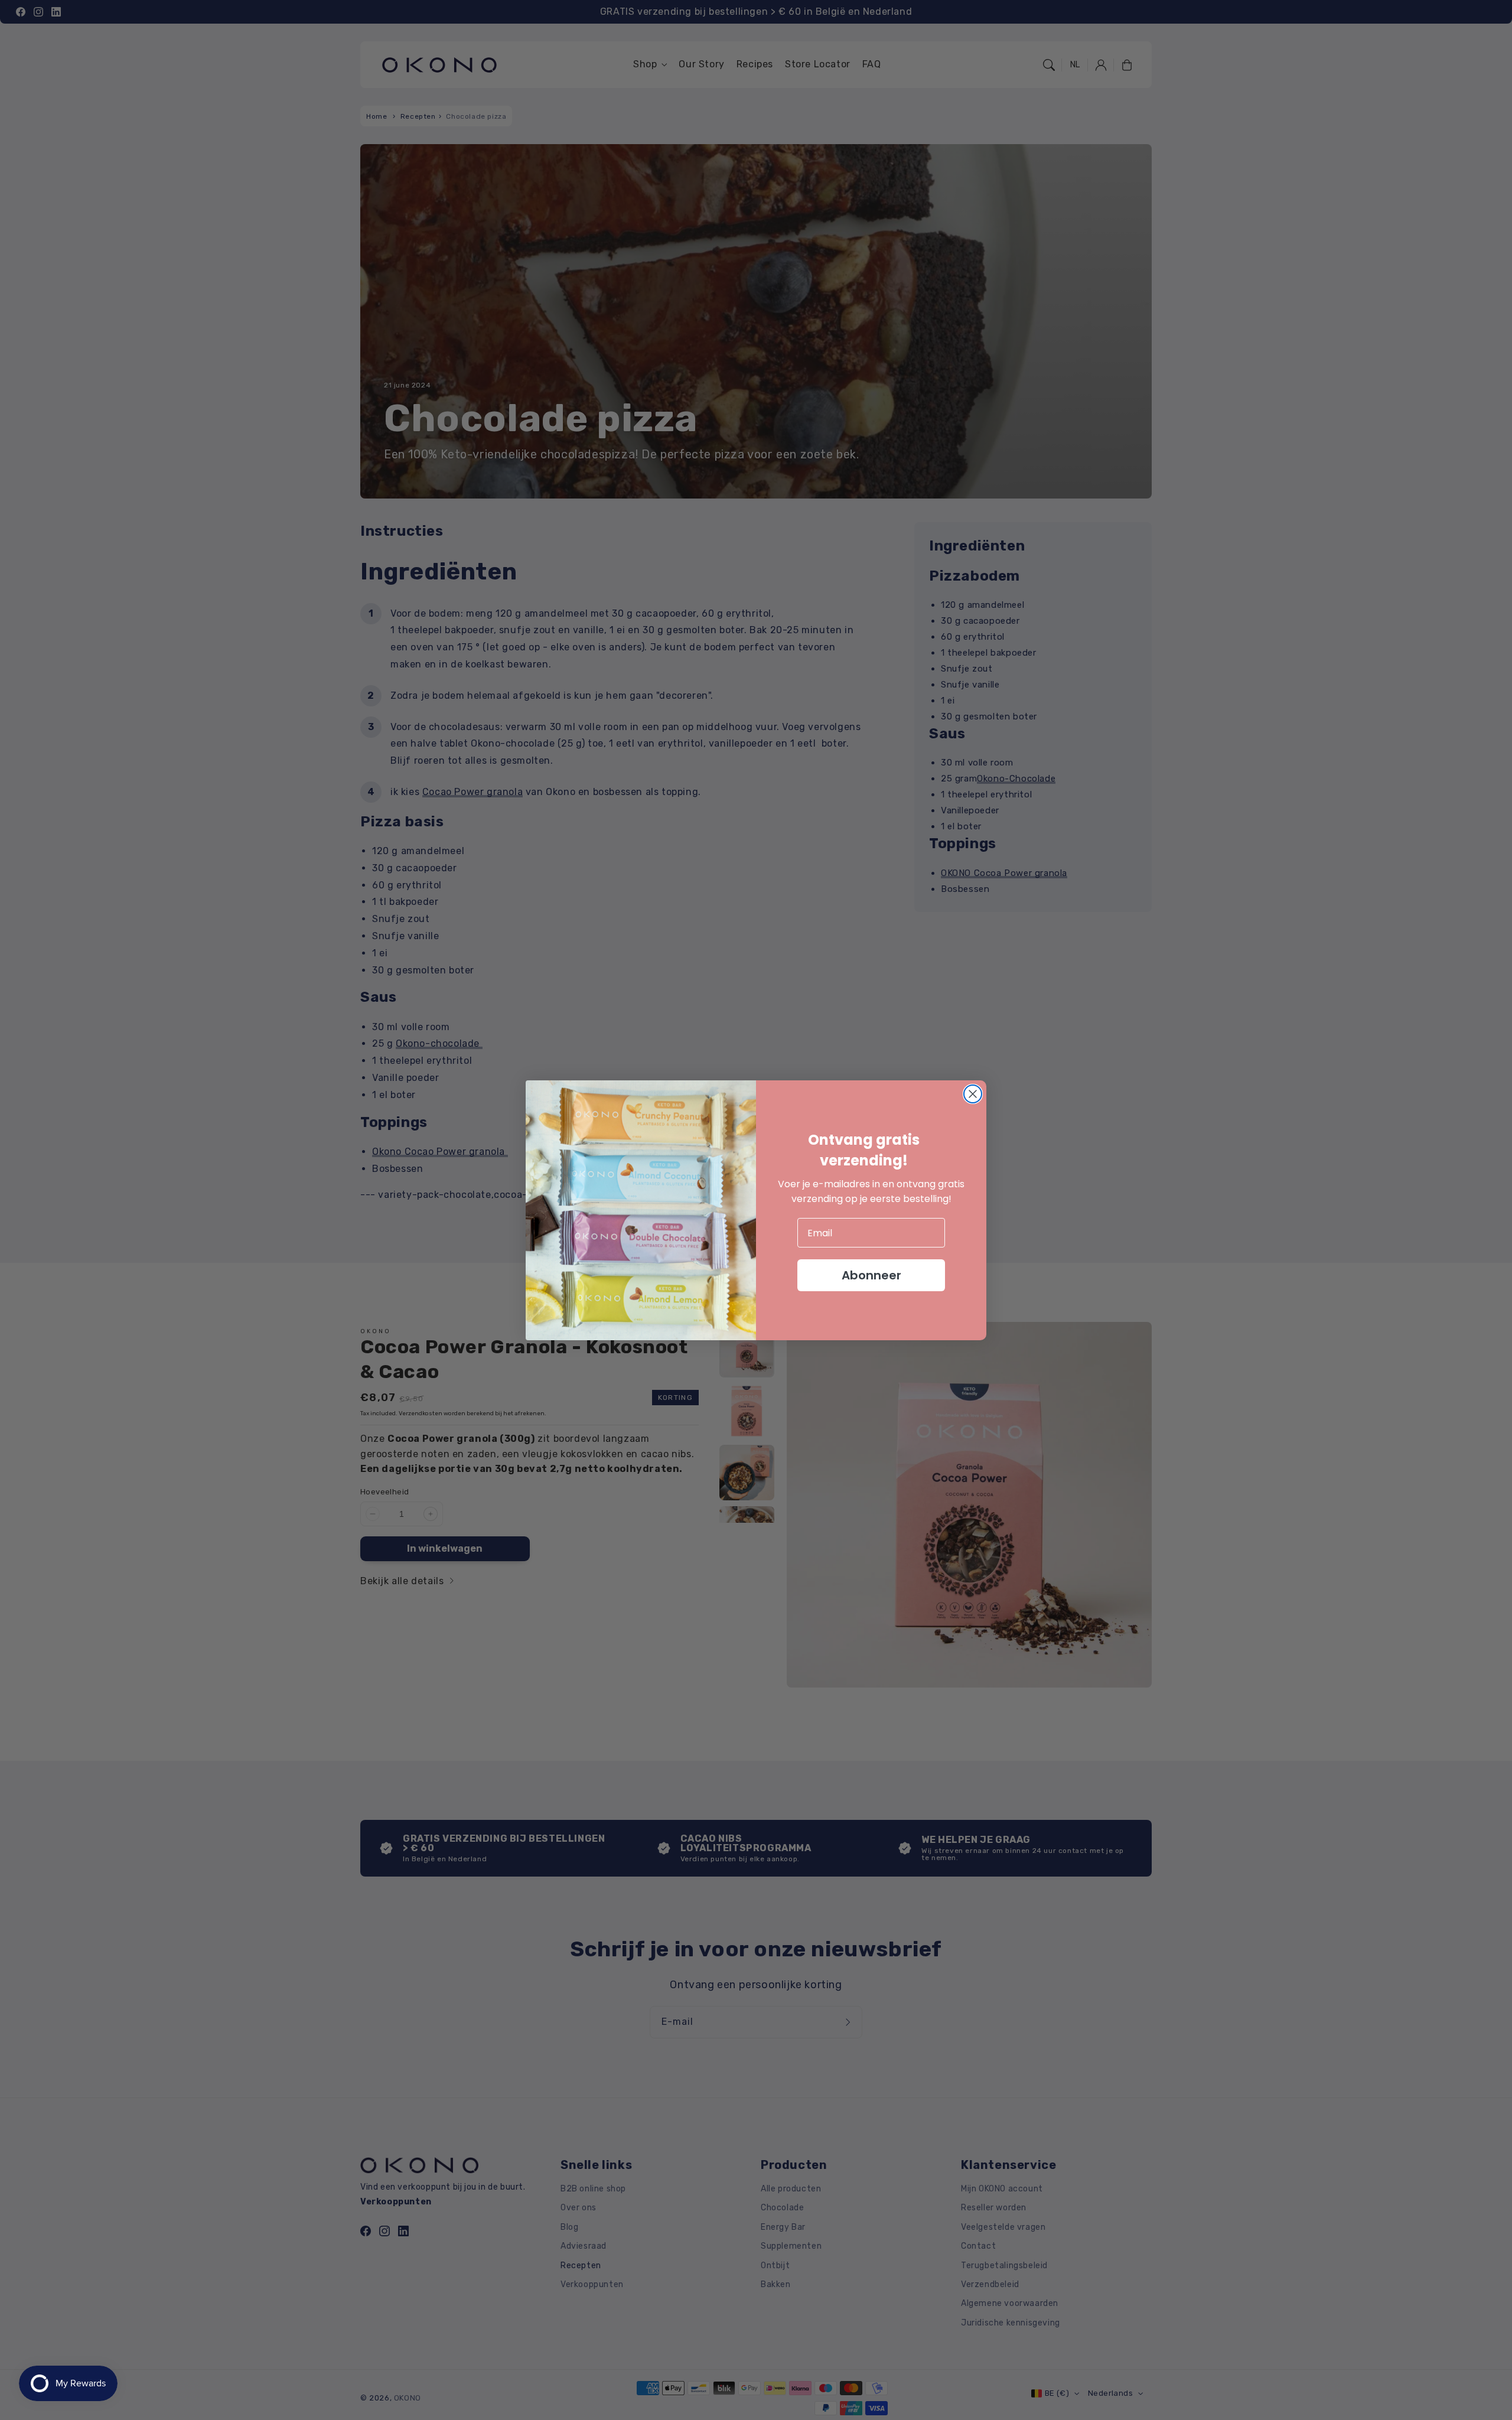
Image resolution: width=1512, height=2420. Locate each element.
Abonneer (871, 1275)
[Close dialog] (973, 1094)
